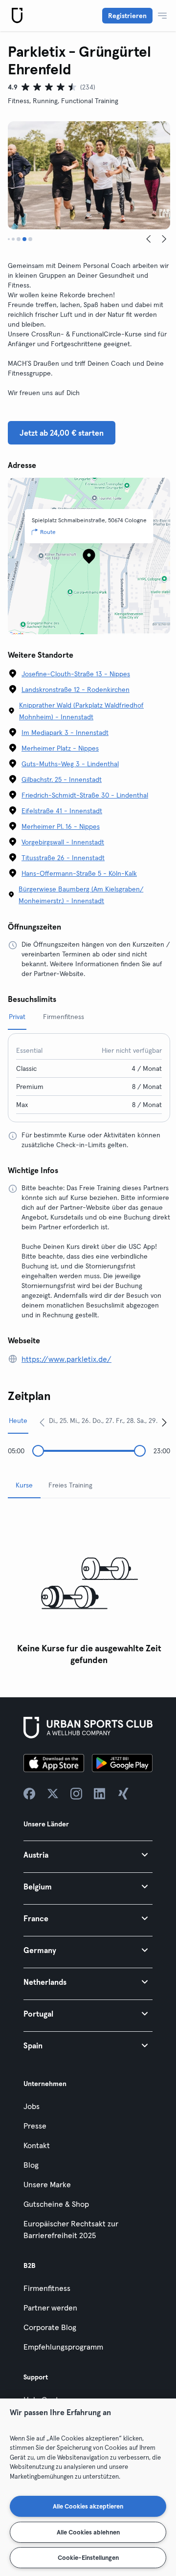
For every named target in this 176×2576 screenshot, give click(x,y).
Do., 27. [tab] (103, 1421)
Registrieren (127, 16)
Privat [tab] (17, 1017)
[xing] (123, 1794)
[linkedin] (100, 1794)
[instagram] (76, 1794)
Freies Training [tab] (70, 1485)
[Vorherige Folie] (149, 239)
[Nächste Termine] (164, 1422)
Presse (35, 2126)
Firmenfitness (47, 2288)
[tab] (9, 239)
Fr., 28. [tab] (125, 1421)
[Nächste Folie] (164, 239)
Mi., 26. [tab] (80, 1421)
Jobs (32, 2106)
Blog (31, 2165)
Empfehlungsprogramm (63, 2347)
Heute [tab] (18, 1421)
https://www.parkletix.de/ (66, 1359)
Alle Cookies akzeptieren (88, 2506)
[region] (88, 2487)
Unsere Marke (47, 2184)
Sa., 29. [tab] (147, 1421)
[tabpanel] (89, 1588)
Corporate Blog (50, 2327)
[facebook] (29, 1794)
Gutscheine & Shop (56, 2204)
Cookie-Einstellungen (88, 2557)
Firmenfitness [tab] (64, 1017)
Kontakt (37, 2145)
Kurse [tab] (24, 1485)
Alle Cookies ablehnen (88, 2532)
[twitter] (53, 1794)
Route (48, 532)
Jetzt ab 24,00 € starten (62, 433)
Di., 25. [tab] (58, 1421)
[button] (88, 1854)
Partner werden (50, 2308)
